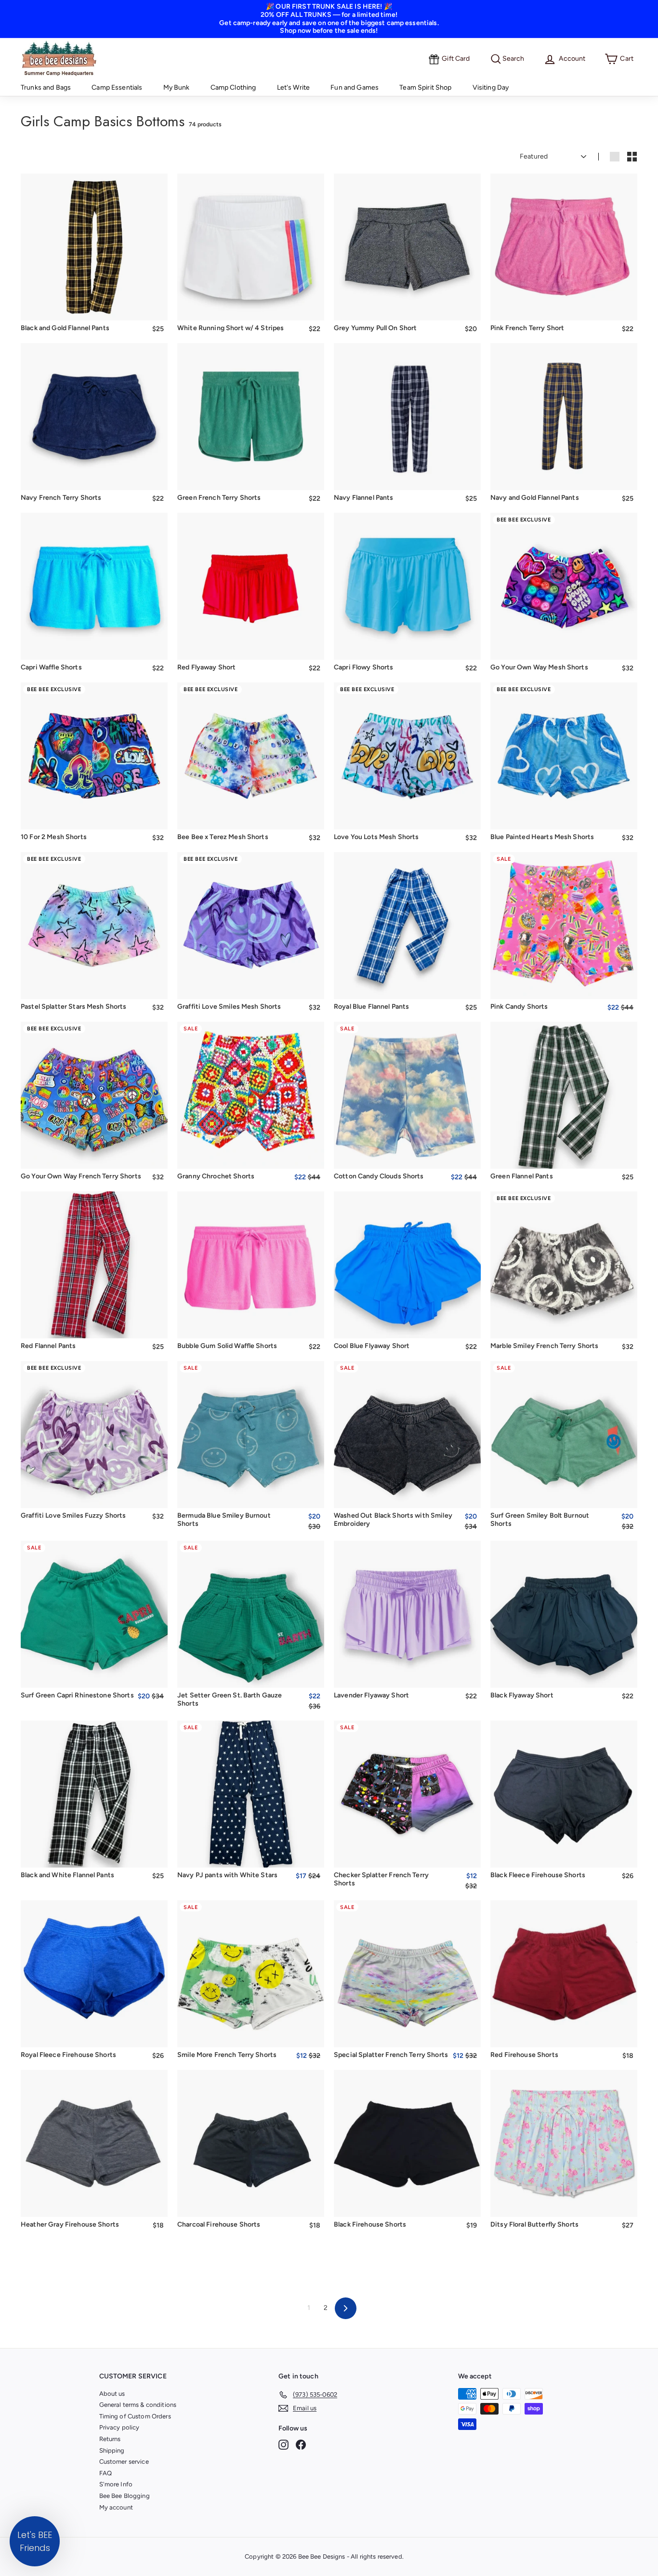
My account (116, 2507)
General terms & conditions (138, 2405)
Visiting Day (491, 87)
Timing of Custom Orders (135, 2416)
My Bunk (177, 87)
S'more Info (116, 2484)
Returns (110, 2439)
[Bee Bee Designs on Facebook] (301, 2445)
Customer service (124, 2462)
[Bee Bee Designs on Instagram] (283, 2445)
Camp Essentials (117, 87)
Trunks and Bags (46, 87)
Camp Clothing (233, 87)
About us (112, 2394)
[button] (35, 2541)
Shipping (112, 2450)
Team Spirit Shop (425, 87)
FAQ (105, 2473)
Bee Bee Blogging (125, 2496)
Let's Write (294, 87)
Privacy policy (119, 2427)
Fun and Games (355, 87)
